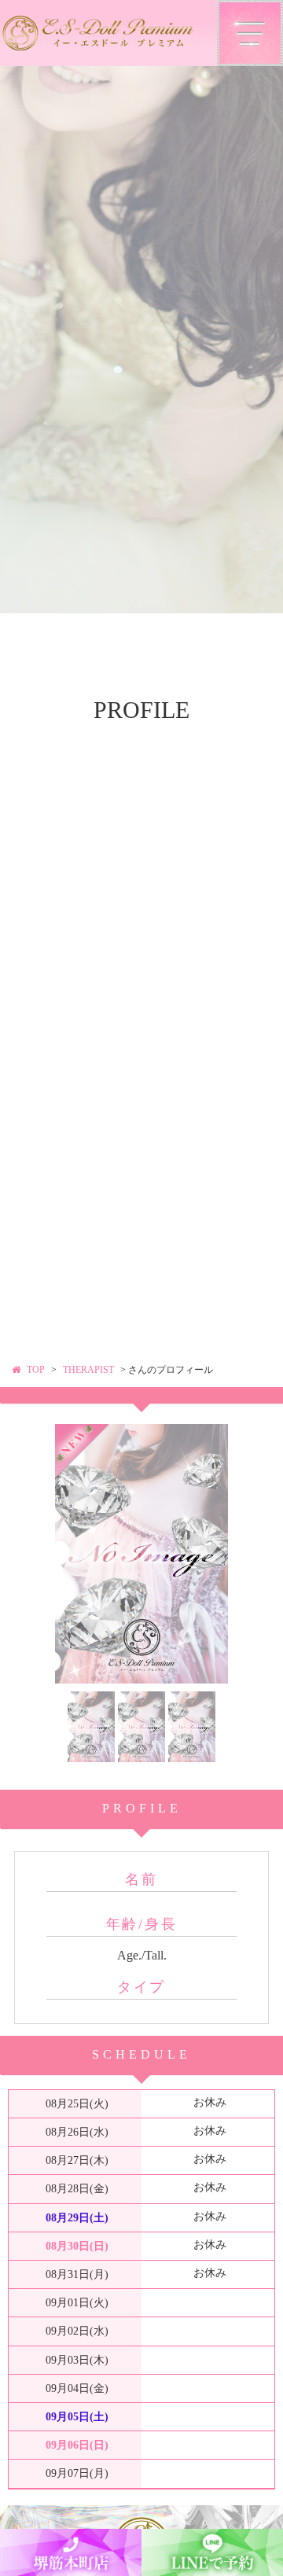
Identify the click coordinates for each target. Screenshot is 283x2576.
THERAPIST (88, 1370)
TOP (36, 1370)
